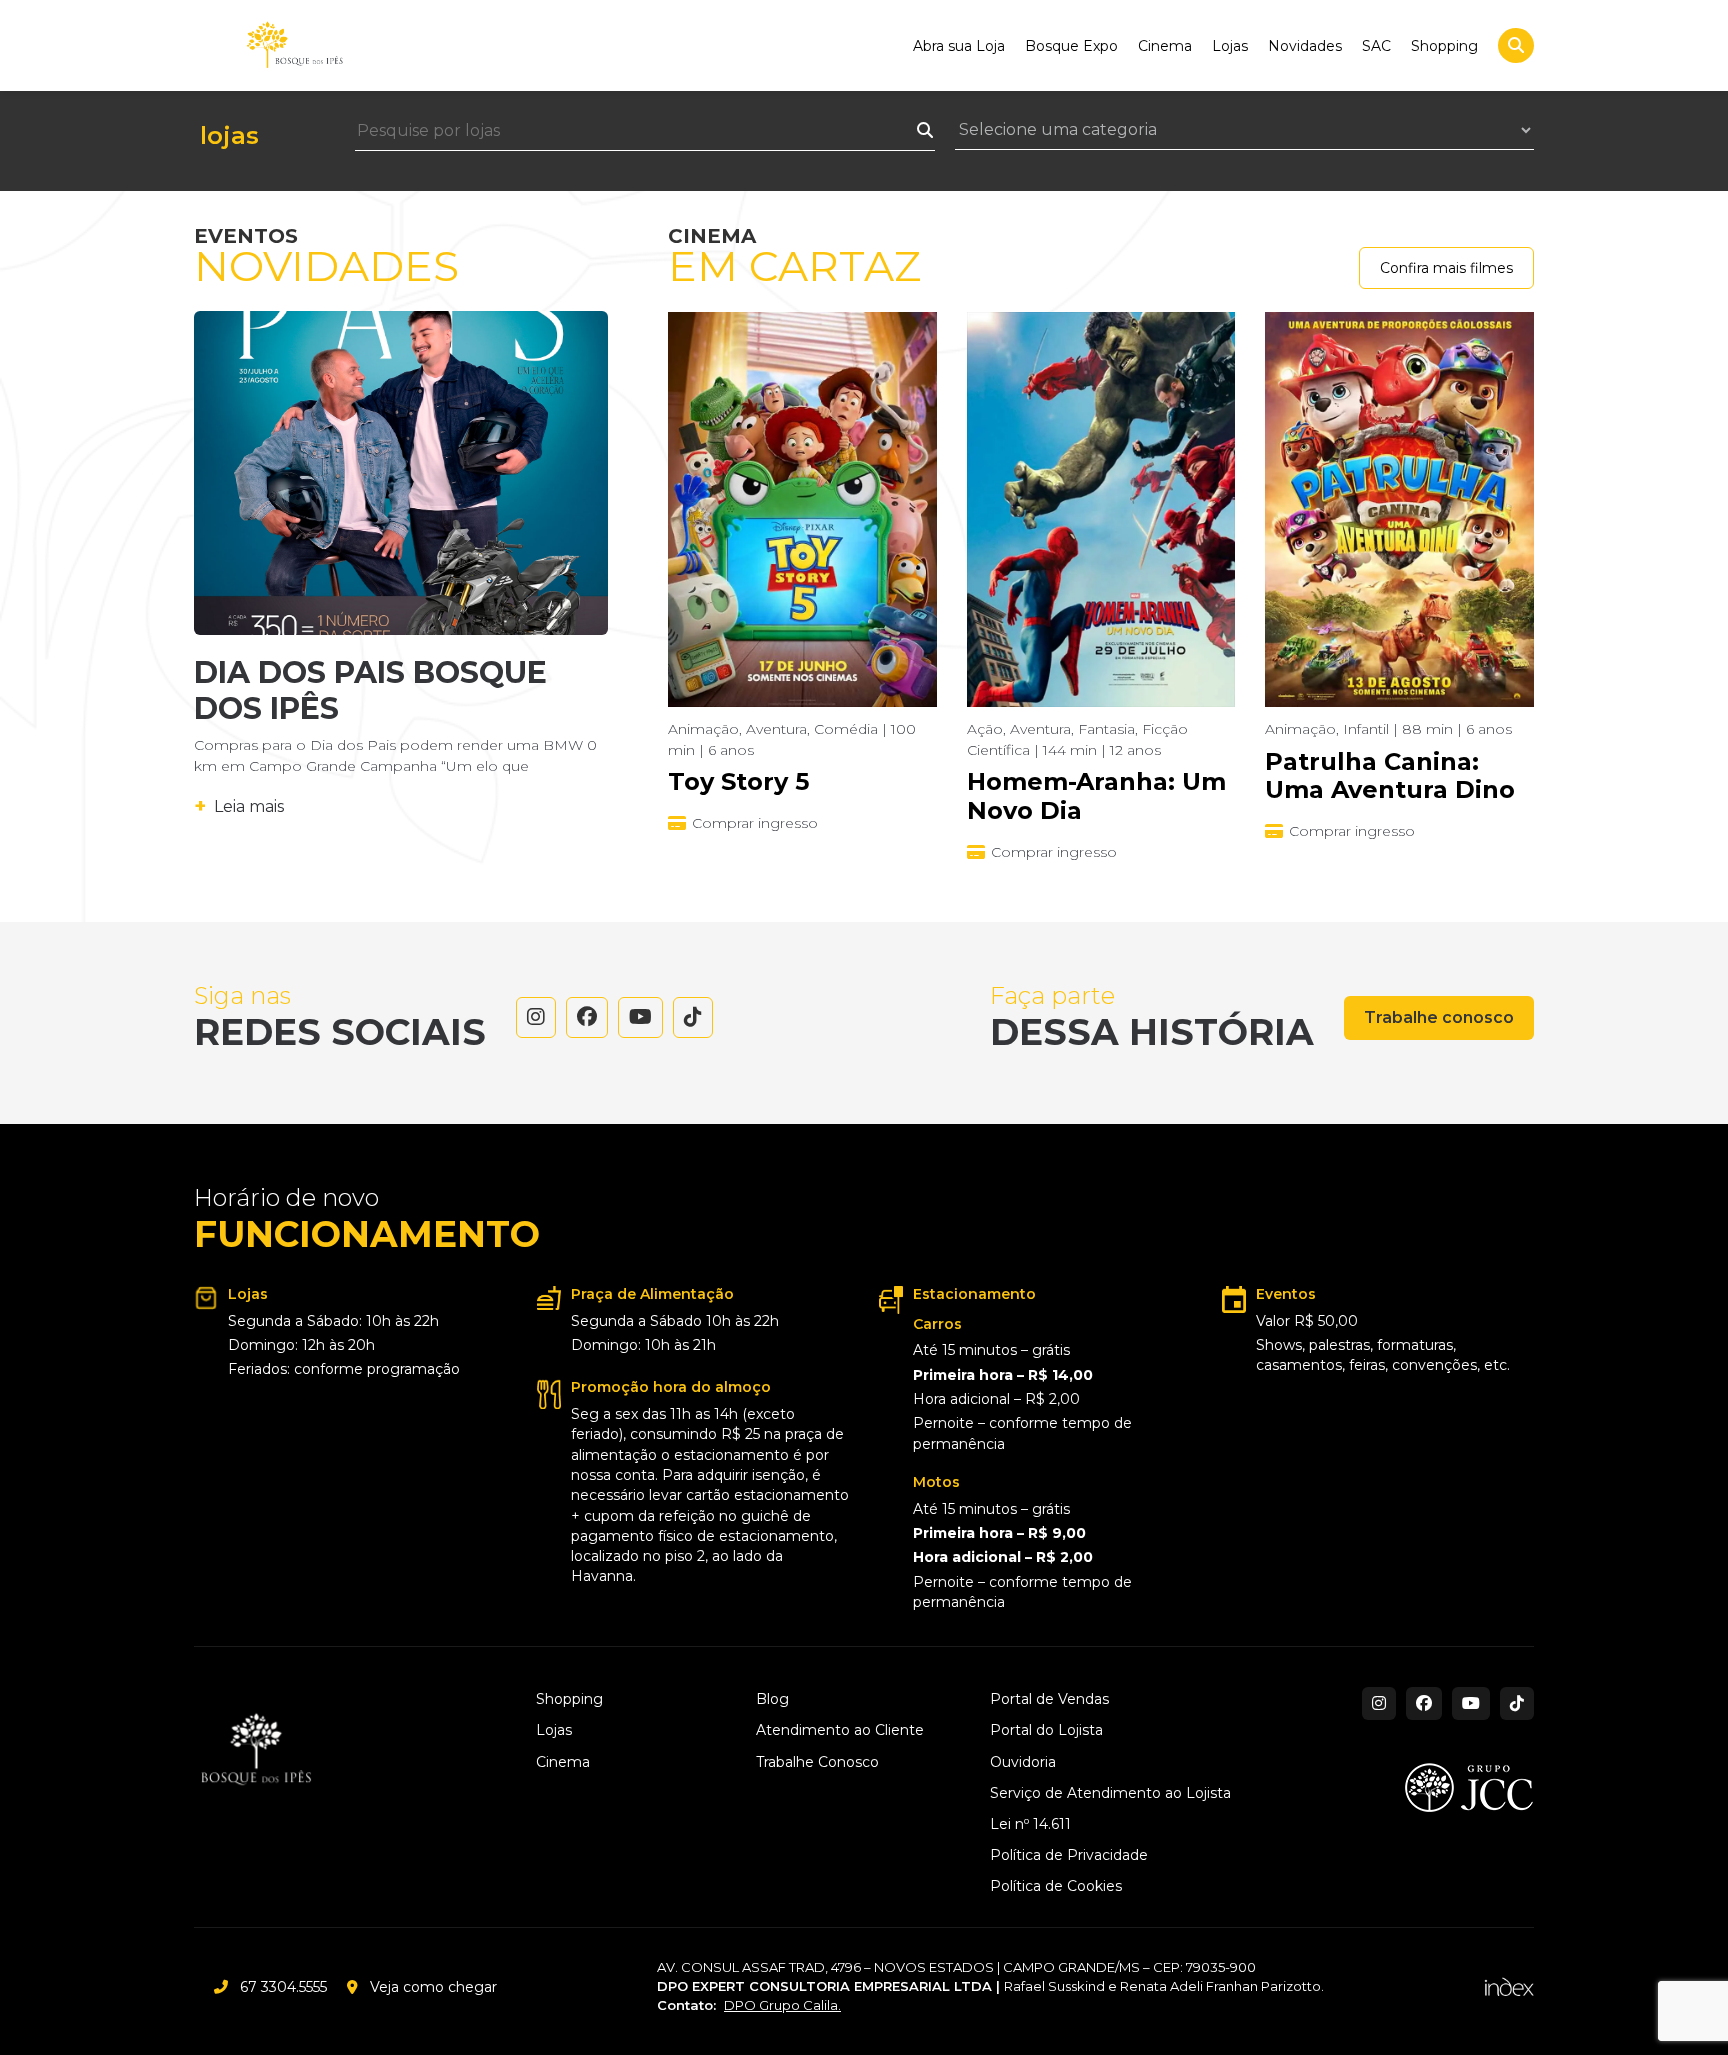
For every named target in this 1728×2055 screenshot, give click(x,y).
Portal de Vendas (1049, 1699)
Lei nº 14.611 (1030, 1824)
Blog (772, 1699)
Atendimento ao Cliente (840, 1730)
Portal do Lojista (1046, 1730)
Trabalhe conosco (1439, 1017)
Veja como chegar (433, 1987)
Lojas (1230, 46)
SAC (1376, 46)
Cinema (1165, 46)
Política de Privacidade (1069, 1855)
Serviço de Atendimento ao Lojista (1110, 1793)
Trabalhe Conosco (817, 1762)
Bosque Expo (1071, 46)
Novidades (1305, 46)
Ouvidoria (1023, 1762)
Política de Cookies (1056, 1886)
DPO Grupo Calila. (782, 2005)
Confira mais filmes (1446, 268)
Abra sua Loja (959, 46)
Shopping (1444, 46)
